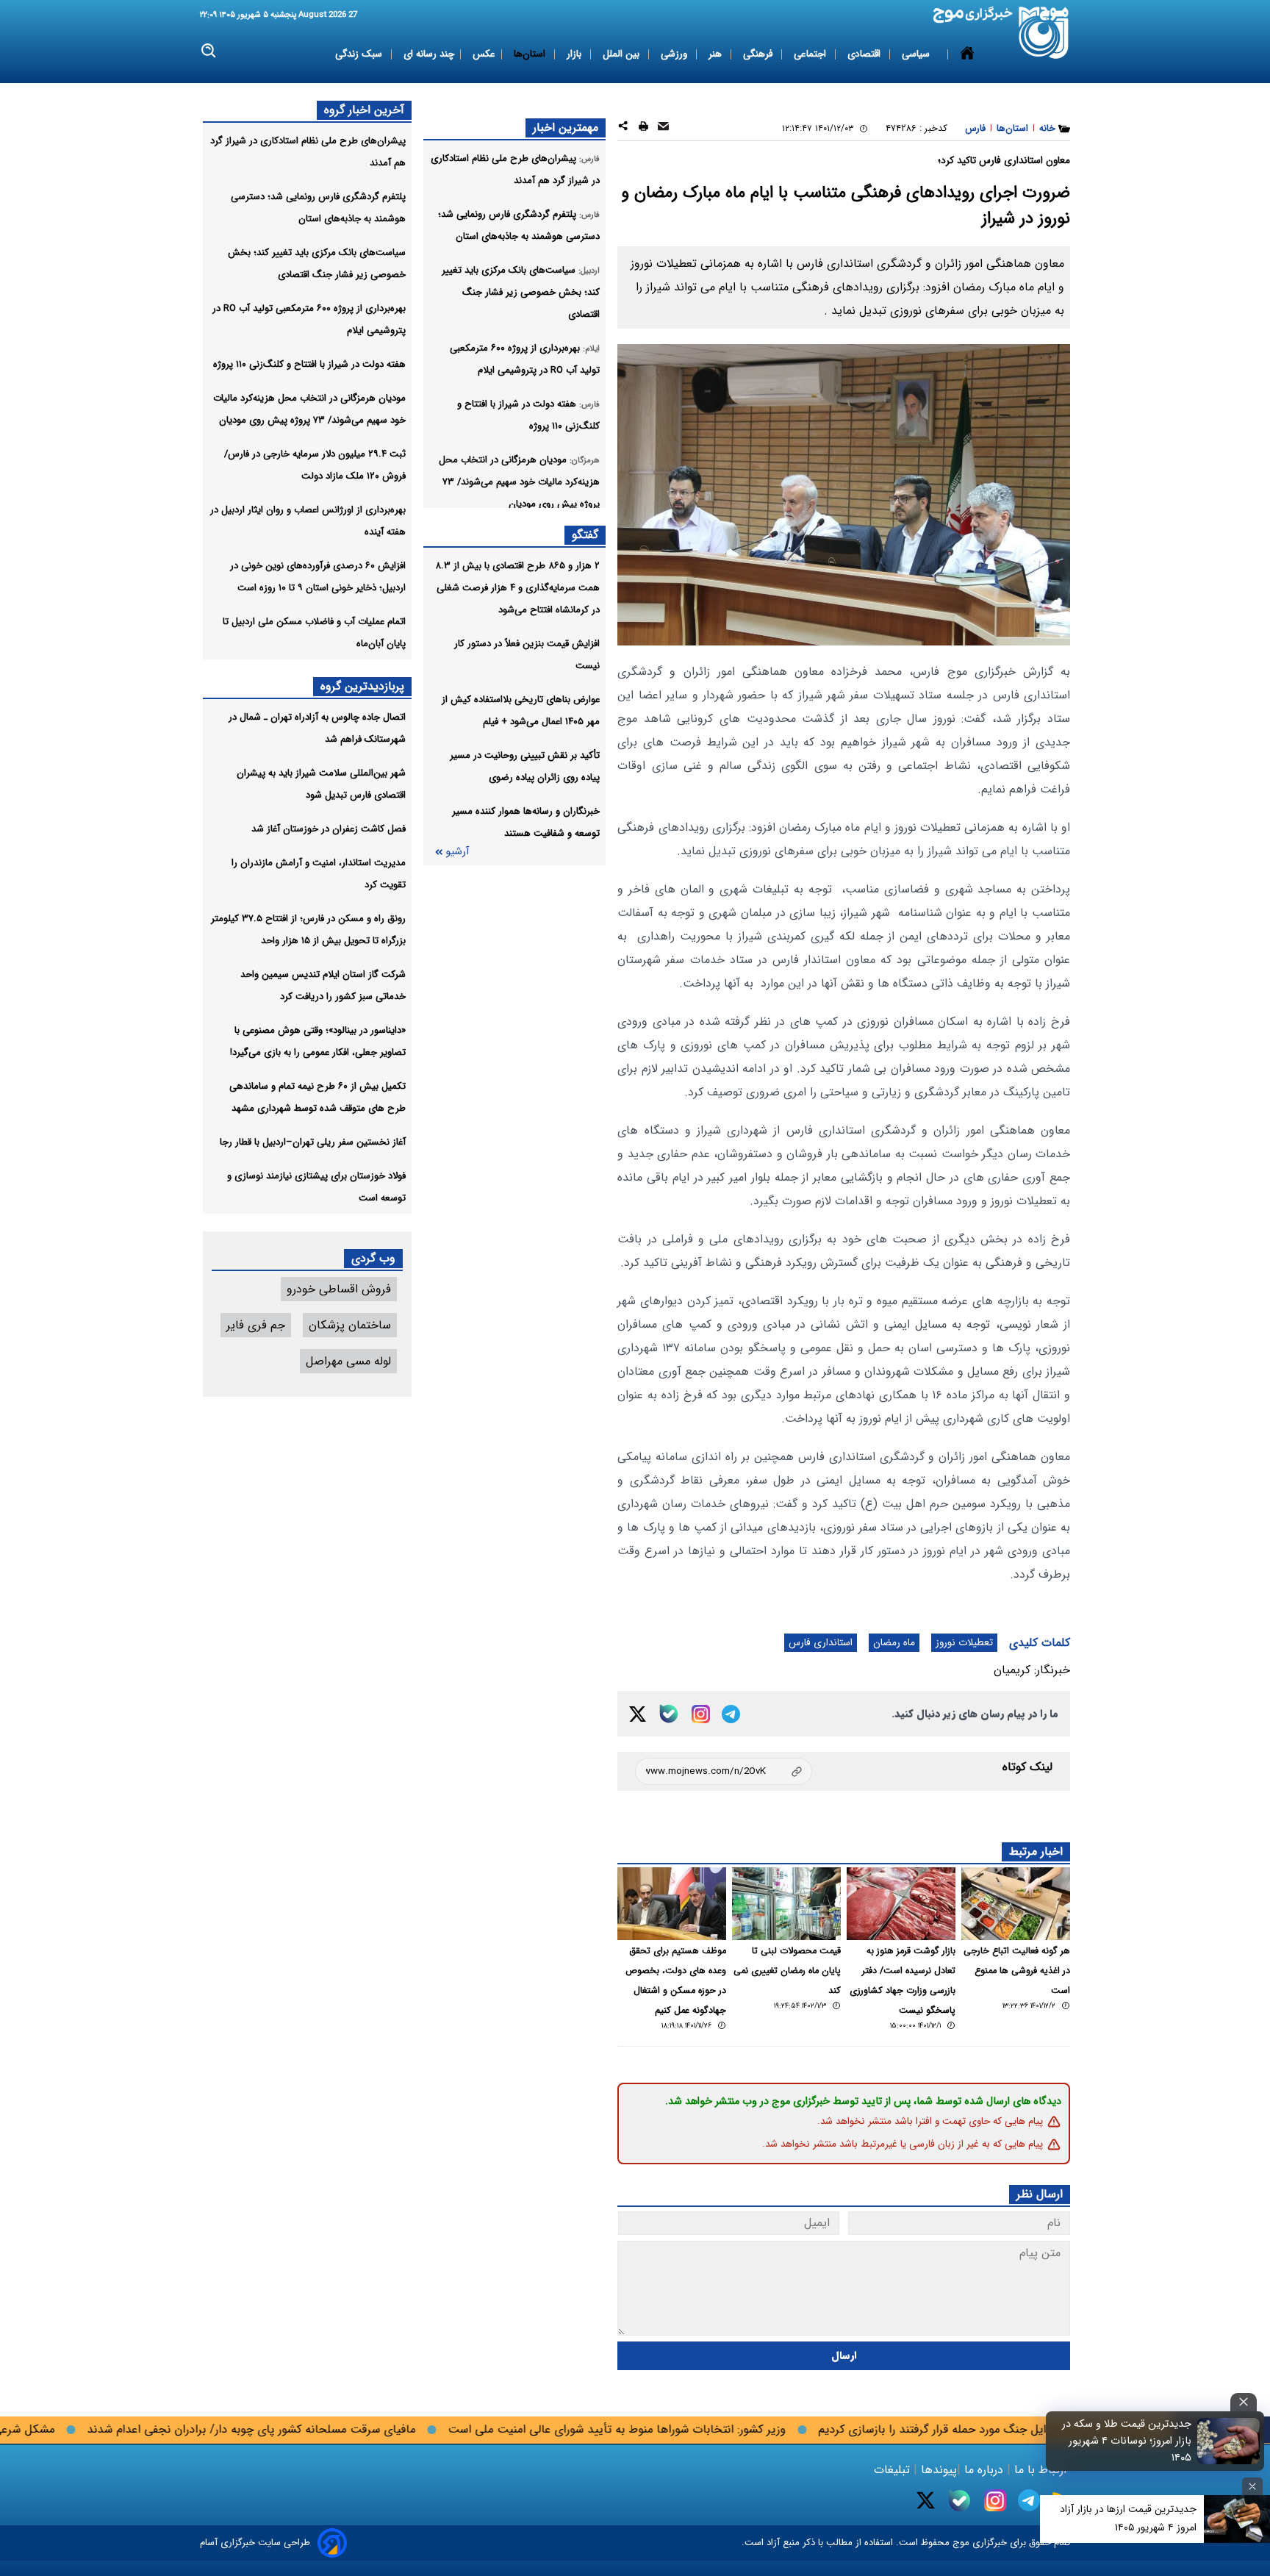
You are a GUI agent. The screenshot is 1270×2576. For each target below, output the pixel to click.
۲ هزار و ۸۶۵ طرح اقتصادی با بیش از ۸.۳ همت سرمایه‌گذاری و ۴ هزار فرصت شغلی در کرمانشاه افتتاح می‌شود (517, 588)
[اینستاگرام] (701, 1714)
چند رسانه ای (429, 54)
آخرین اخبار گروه (364, 110)
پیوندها (937, 2470)
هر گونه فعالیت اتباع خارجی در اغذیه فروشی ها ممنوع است (1017, 1971)
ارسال (844, 2356)
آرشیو (457, 852)
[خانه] (967, 54)
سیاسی (917, 54)
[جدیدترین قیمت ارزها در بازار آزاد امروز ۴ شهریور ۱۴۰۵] (1237, 2519)
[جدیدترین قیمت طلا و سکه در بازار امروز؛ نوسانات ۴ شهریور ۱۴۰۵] (1229, 2441)
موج (959, 2543)
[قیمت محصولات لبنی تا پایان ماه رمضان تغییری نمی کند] (786, 1904)
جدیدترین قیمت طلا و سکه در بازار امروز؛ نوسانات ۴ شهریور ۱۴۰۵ (1127, 2441)
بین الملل (623, 54)
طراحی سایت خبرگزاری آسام (255, 2543)
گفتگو (585, 535)
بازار (575, 54)
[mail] (663, 128)
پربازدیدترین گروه (362, 686)
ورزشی (675, 54)
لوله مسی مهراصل (348, 1361)
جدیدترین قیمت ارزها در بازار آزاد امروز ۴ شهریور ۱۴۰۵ (1128, 2518)
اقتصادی (865, 54)
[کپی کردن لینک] (724, 1771)
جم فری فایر (256, 1325)
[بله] (669, 1714)
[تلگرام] (731, 1714)
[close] (1244, 2402)
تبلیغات (894, 2470)
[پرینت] (643, 128)
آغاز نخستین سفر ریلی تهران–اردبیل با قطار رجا (313, 1142)
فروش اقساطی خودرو (339, 1289)
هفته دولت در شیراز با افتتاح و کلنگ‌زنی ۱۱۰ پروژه (309, 364)
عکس (484, 54)
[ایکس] (638, 1714)
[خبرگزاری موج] (1044, 33)
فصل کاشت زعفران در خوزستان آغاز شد (329, 829)
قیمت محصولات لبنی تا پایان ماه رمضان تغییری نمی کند (787, 1971)
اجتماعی (811, 54)
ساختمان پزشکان (350, 1325)
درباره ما (984, 2470)
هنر (717, 54)
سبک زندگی (360, 54)
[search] (209, 51)
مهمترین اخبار (566, 128)
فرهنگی (759, 54)
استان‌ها (531, 54)
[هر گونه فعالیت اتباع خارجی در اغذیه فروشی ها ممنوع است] (1016, 1904)
